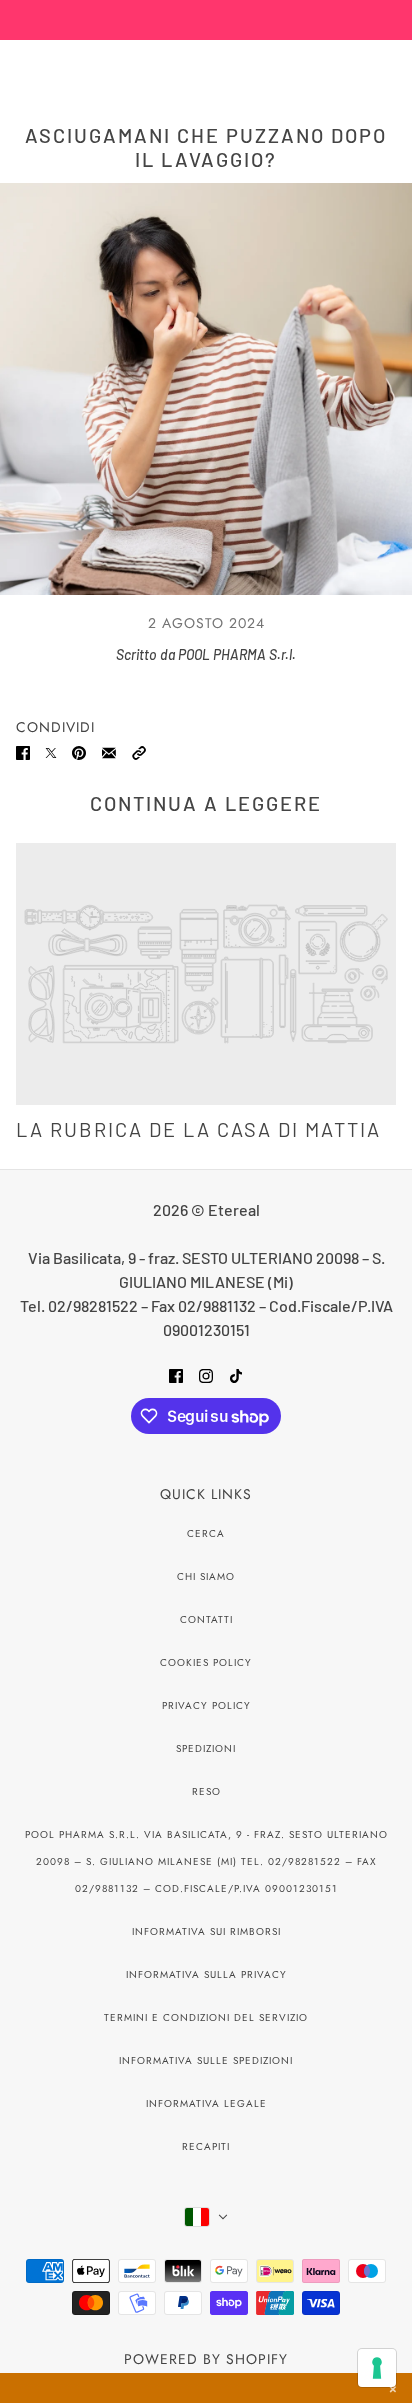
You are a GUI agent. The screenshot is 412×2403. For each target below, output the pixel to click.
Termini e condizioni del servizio (206, 2017)
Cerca (206, 1533)
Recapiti (206, 2146)
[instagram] (206, 1374)
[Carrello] (385, 67)
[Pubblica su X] (51, 751)
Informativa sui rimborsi (206, 1931)
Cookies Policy (206, 1662)
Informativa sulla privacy (206, 1974)
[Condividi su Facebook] (23, 751)
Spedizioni (206, 1748)
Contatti (206, 1619)
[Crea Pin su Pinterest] (79, 751)
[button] (139, 751)
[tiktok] (236, 1374)
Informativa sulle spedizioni (206, 2060)
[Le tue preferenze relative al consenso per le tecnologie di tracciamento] (377, 2368)
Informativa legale (206, 2103)
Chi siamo (206, 1576)
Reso (206, 1791)
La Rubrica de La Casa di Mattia (198, 1129)
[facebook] (176, 1374)
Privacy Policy (206, 1705)
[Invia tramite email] (109, 751)
